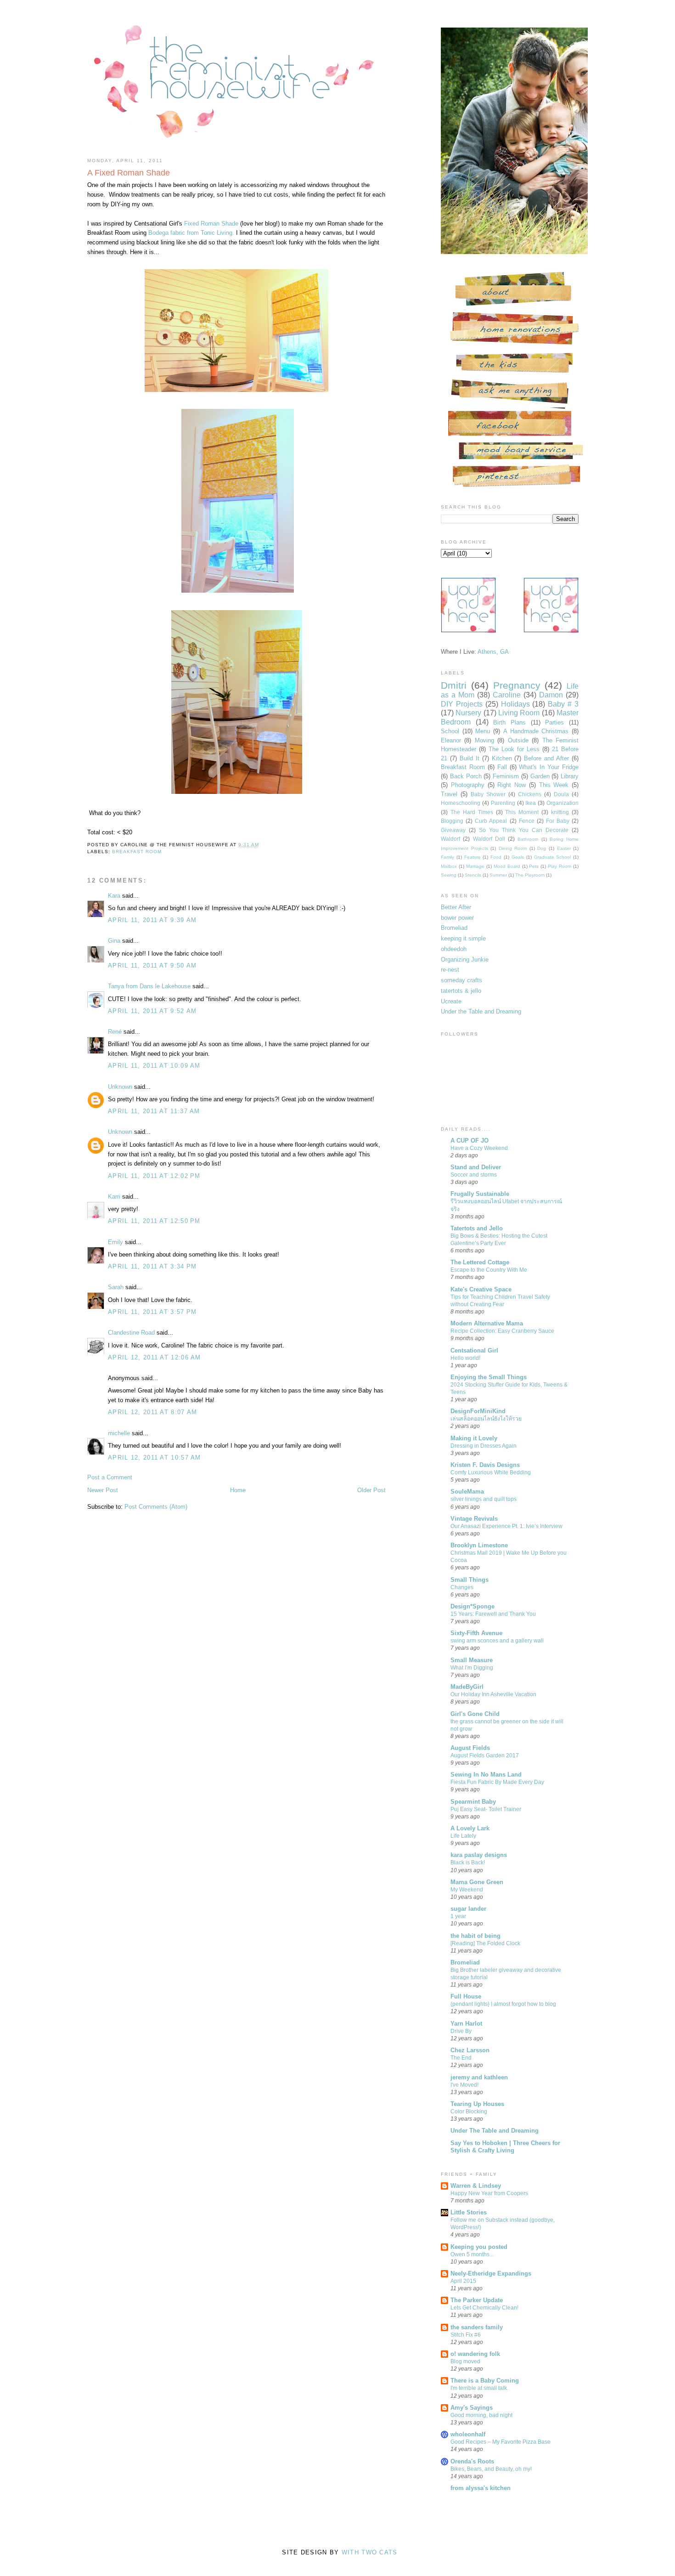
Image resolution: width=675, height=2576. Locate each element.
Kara (114, 896)
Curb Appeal (491, 821)
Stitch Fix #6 (466, 2335)
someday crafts (461, 980)
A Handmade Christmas (536, 731)
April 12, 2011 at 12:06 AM (155, 1357)
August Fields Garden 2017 (485, 1755)
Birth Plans (509, 722)
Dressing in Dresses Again (484, 1446)
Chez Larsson (470, 2050)
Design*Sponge (472, 1606)
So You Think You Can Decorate (524, 830)
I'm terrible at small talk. (479, 2388)
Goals (518, 857)
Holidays (515, 704)
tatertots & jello (461, 991)
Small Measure (472, 1660)
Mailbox (449, 866)
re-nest (450, 970)
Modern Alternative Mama (487, 1323)
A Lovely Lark (470, 1828)
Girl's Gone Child (475, 1714)
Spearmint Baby (473, 1802)
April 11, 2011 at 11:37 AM (154, 1111)
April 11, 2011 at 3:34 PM (152, 1266)
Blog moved (465, 2361)
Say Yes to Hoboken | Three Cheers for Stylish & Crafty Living (505, 2147)
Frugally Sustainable (480, 1194)
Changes (462, 1587)
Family (447, 857)
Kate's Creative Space (481, 1289)
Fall (502, 767)
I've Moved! (464, 2085)
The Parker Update (477, 2300)
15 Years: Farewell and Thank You (493, 1614)
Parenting (503, 803)
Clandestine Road (131, 1333)
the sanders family (477, 2327)
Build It (470, 758)
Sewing (449, 875)
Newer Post (103, 1490)
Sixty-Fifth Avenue (476, 1633)
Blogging (452, 821)
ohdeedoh (454, 949)
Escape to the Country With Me (489, 1270)
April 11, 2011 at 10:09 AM (154, 1066)
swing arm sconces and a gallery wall (497, 1641)
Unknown (120, 1087)
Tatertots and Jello (477, 1228)
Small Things (470, 1580)
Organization (562, 803)
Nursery (468, 713)
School (450, 731)
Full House (466, 1996)
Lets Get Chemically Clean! (484, 2308)
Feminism (506, 776)
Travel (449, 794)
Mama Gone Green (477, 1882)
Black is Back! (468, 1863)
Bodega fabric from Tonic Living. (192, 233)
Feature (472, 857)
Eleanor (451, 740)
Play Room (560, 866)
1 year (458, 1916)
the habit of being (475, 1936)
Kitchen (502, 758)
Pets (534, 866)
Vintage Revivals (474, 1519)
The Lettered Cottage (480, 1262)
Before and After (546, 758)
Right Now (512, 785)
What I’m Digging (472, 1668)
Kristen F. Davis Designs (485, 1465)
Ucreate (451, 1001)
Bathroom (528, 839)
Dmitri (454, 685)
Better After (456, 907)
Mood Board (507, 866)
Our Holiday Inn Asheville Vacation (493, 1694)
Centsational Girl (474, 1350)
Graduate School (553, 857)
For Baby (558, 821)
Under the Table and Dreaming (481, 1011)
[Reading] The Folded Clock (485, 1943)
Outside (518, 740)
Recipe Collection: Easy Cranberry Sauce (502, 1331)
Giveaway (453, 830)
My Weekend (467, 1890)
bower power (457, 918)
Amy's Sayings (472, 2408)
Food (496, 857)
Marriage (475, 866)
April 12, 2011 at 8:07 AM (153, 1412)
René (115, 1032)
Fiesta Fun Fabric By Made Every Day (497, 1782)
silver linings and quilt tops (484, 1499)
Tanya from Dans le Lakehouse (149, 986)
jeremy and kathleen (479, 2077)
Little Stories (469, 2212)
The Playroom (530, 875)
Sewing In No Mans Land (486, 1775)
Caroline (507, 695)
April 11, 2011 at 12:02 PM (154, 1176)
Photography (468, 785)
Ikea (531, 803)
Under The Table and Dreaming (495, 2131)
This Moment (522, 812)
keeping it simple (463, 938)
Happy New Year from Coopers (489, 2193)
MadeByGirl (467, 1687)
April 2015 (463, 2281)
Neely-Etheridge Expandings (491, 2273)
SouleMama (467, 1492)
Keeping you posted (479, 2247)
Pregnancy (517, 685)
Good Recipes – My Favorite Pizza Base (501, 2442)
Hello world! (465, 1358)
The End (461, 2058)
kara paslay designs (479, 1855)
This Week (554, 785)
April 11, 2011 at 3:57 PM (152, 1312)
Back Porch (466, 776)
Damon (551, 695)
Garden (540, 776)
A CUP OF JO (470, 1141)
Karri (114, 1197)
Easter (564, 848)
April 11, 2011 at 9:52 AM (152, 1011)
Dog (542, 848)
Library (570, 776)
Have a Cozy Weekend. (480, 1148)
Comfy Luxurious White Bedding (491, 1472)
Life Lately (463, 1836)
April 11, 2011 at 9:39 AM (152, 920)
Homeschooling (461, 803)
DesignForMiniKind (478, 1411)
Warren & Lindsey (476, 2186)
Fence (527, 821)
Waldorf (450, 839)
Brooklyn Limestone (479, 1545)
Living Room (519, 713)
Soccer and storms (474, 1175)
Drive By (461, 2031)
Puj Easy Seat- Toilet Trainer (486, 1809)
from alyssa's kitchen (481, 2488)
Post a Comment (110, 1477)
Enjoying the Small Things (489, 1377)
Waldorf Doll (489, 839)
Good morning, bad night (481, 2415)
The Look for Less (514, 749)
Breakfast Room (463, 767)
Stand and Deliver (476, 1167)
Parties (554, 722)
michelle (119, 1433)
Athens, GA (493, 652)
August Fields (470, 1748)
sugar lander (468, 1909)
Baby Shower (488, 794)
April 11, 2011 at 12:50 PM (154, 1221)
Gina (114, 941)
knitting (560, 812)
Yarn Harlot (466, 2024)
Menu (483, 731)
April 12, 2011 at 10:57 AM (155, 1458)
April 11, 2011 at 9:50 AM (152, 965)
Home (238, 1490)
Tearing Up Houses (477, 2104)
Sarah (116, 1287)
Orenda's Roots (472, 2461)
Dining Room (513, 848)
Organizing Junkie (465, 960)
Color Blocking (469, 2112)
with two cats (370, 2552)
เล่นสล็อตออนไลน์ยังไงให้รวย (486, 1419)
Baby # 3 (563, 704)
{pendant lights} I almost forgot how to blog (503, 2004)
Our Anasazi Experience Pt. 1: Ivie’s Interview (506, 1526)
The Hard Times (472, 812)
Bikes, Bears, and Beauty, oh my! (491, 2469)
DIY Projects (462, 704)
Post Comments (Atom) (156, 1507)
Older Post (371, 1490)
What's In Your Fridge (549, 767)
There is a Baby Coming (485, 2381)
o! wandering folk (475, 2354)
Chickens (530, 794)
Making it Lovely (474, 1438)
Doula (561, 794)
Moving (484, 740)
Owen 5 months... (472, 2254)
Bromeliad (454, 928)
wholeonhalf (468, 2434)
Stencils (473, 875)
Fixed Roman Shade (211, 224)
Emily (115, 1242)
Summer (498, 875)
